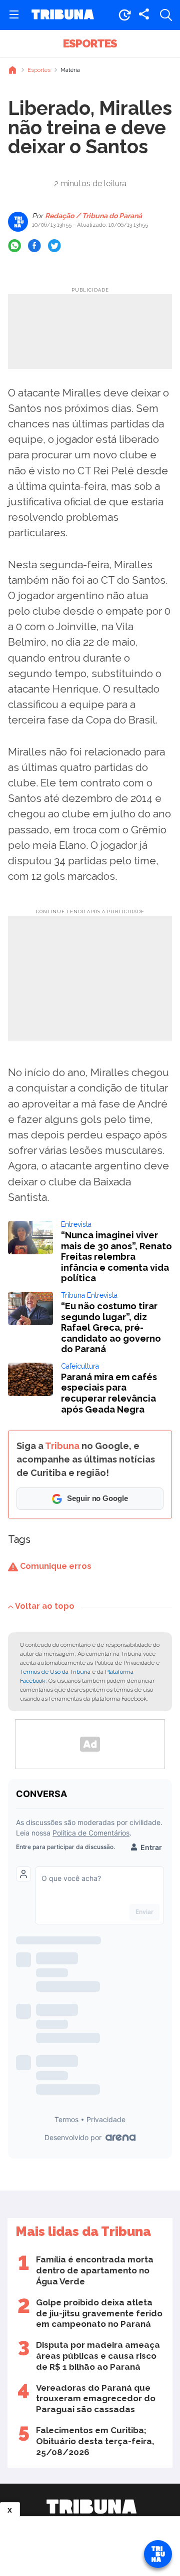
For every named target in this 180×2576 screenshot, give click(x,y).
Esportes (90, 43)
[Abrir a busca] (166, 15)
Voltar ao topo (45, 1606)
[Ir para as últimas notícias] (124, 15)
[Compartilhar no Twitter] (54, 246)
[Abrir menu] (14, 15)
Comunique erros (55, 1566)
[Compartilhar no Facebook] (34, 246)
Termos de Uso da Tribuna (55, 1672)
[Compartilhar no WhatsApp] (14, 246)
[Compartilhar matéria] (144, 15)
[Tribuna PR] (91, 2507)
